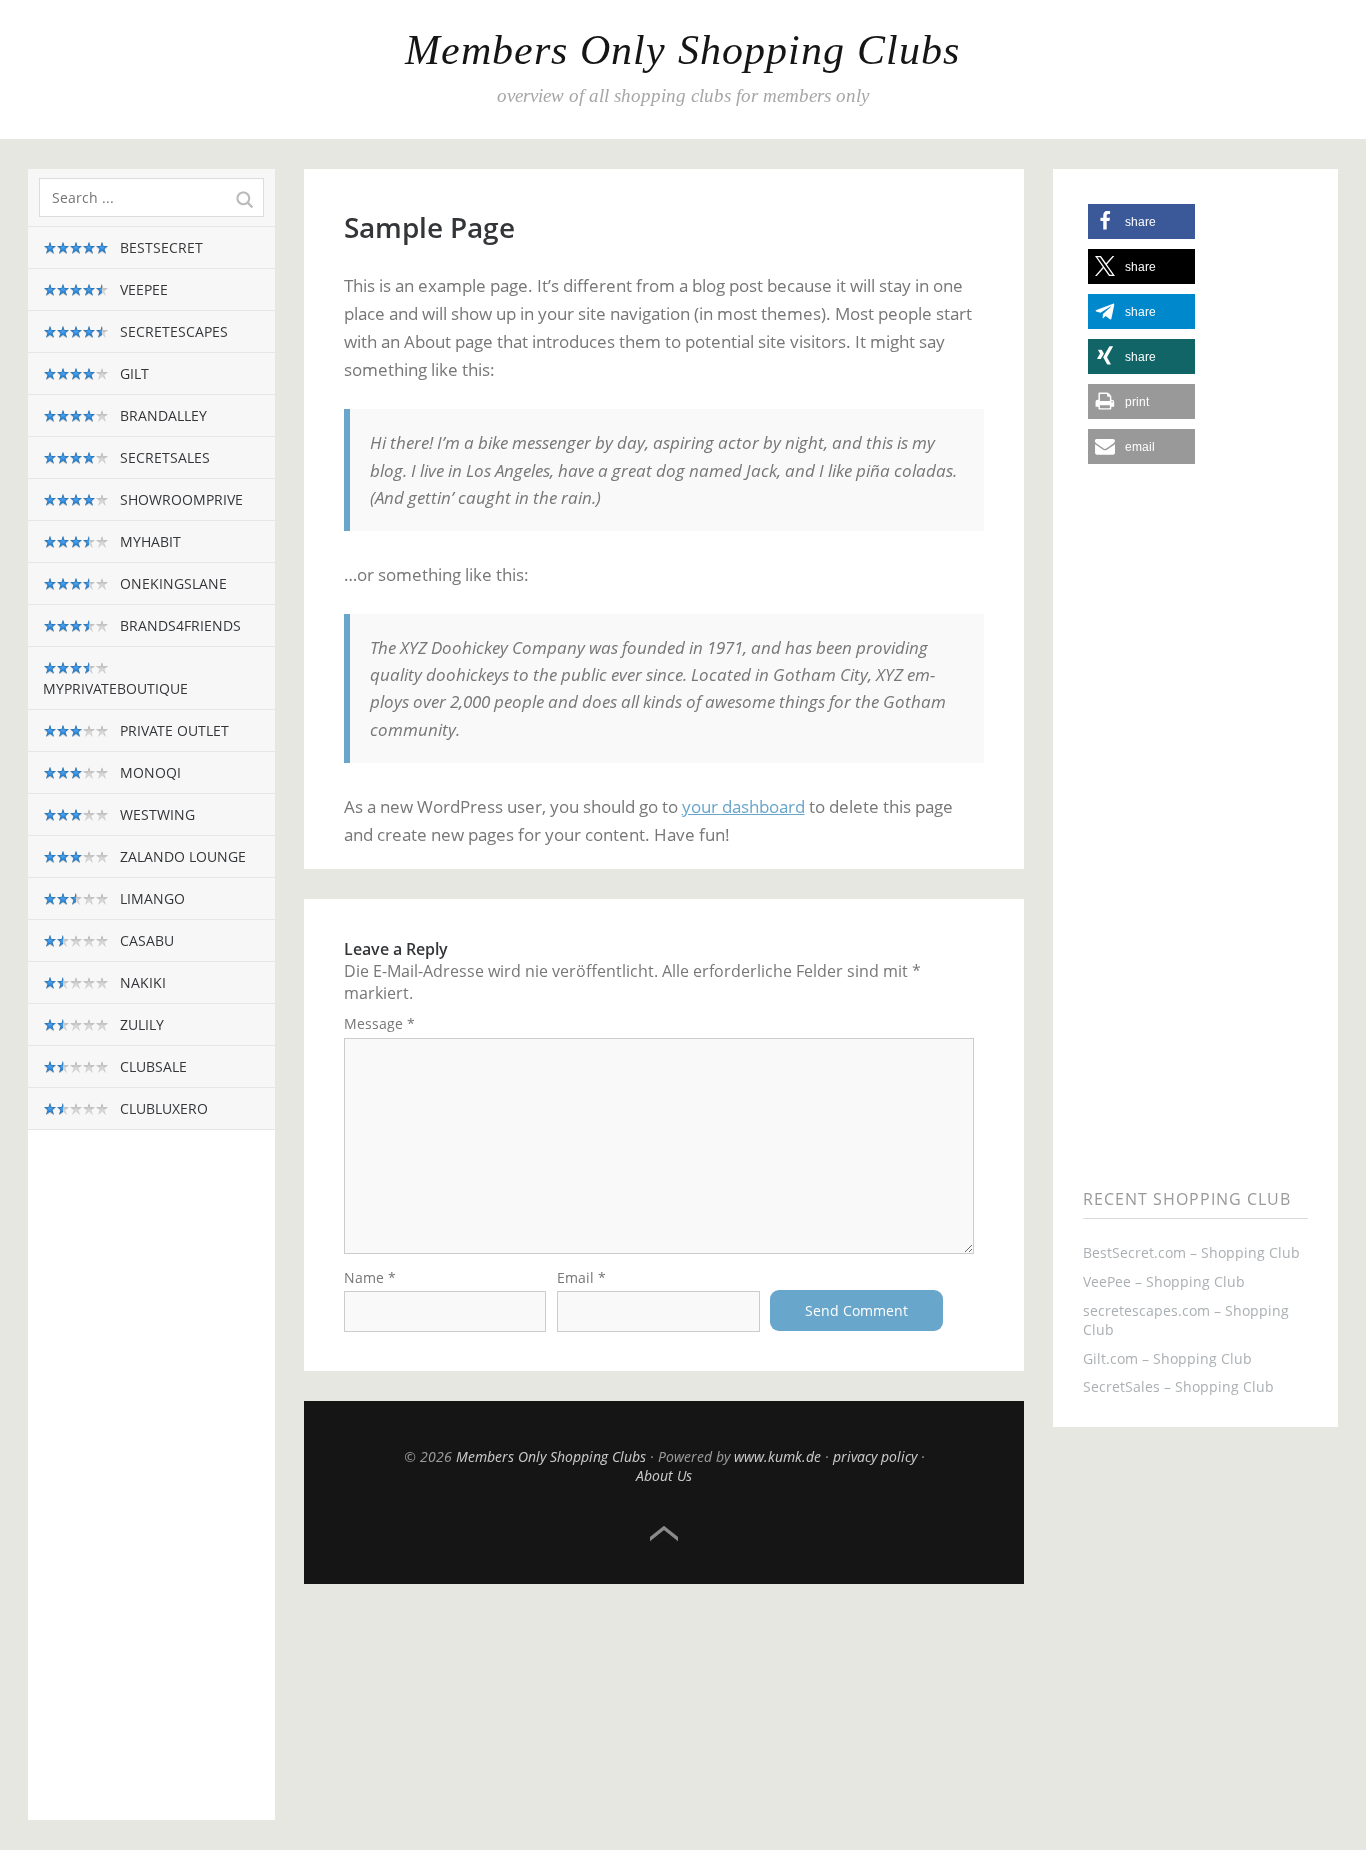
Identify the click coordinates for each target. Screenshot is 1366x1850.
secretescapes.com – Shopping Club (1186, 1320)
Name (370, 1277)
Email (581, 1277)
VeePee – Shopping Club (1164, 1281)
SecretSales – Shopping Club (1178, 1386)
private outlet (172, 730)
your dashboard (743, 806)
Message (379, 1023)
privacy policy (875, 1456)
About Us (664, 1475)
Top (664, 1534)
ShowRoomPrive (179, 499)
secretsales (163, 457)
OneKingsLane (171, 583)
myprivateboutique (115, 688)
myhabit (148, 541)
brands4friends (178, 625)
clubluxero (162, 1108)
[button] (1141, 221)
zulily (140, 1024)
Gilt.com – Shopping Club (1167, 1358)
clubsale (151, 1066)
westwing (155, 814)
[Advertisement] (151, 1490)
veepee (142, 289)
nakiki (141, 982)
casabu (145, 940)
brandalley (161, 415)
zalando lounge (181, 856)
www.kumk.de (777, 1456)
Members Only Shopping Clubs (682, 50)
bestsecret (159, 247)
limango (150, 898)
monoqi (148, 772)
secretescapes (172, 331)
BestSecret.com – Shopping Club (1191, 1252)
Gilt (132, 373)
